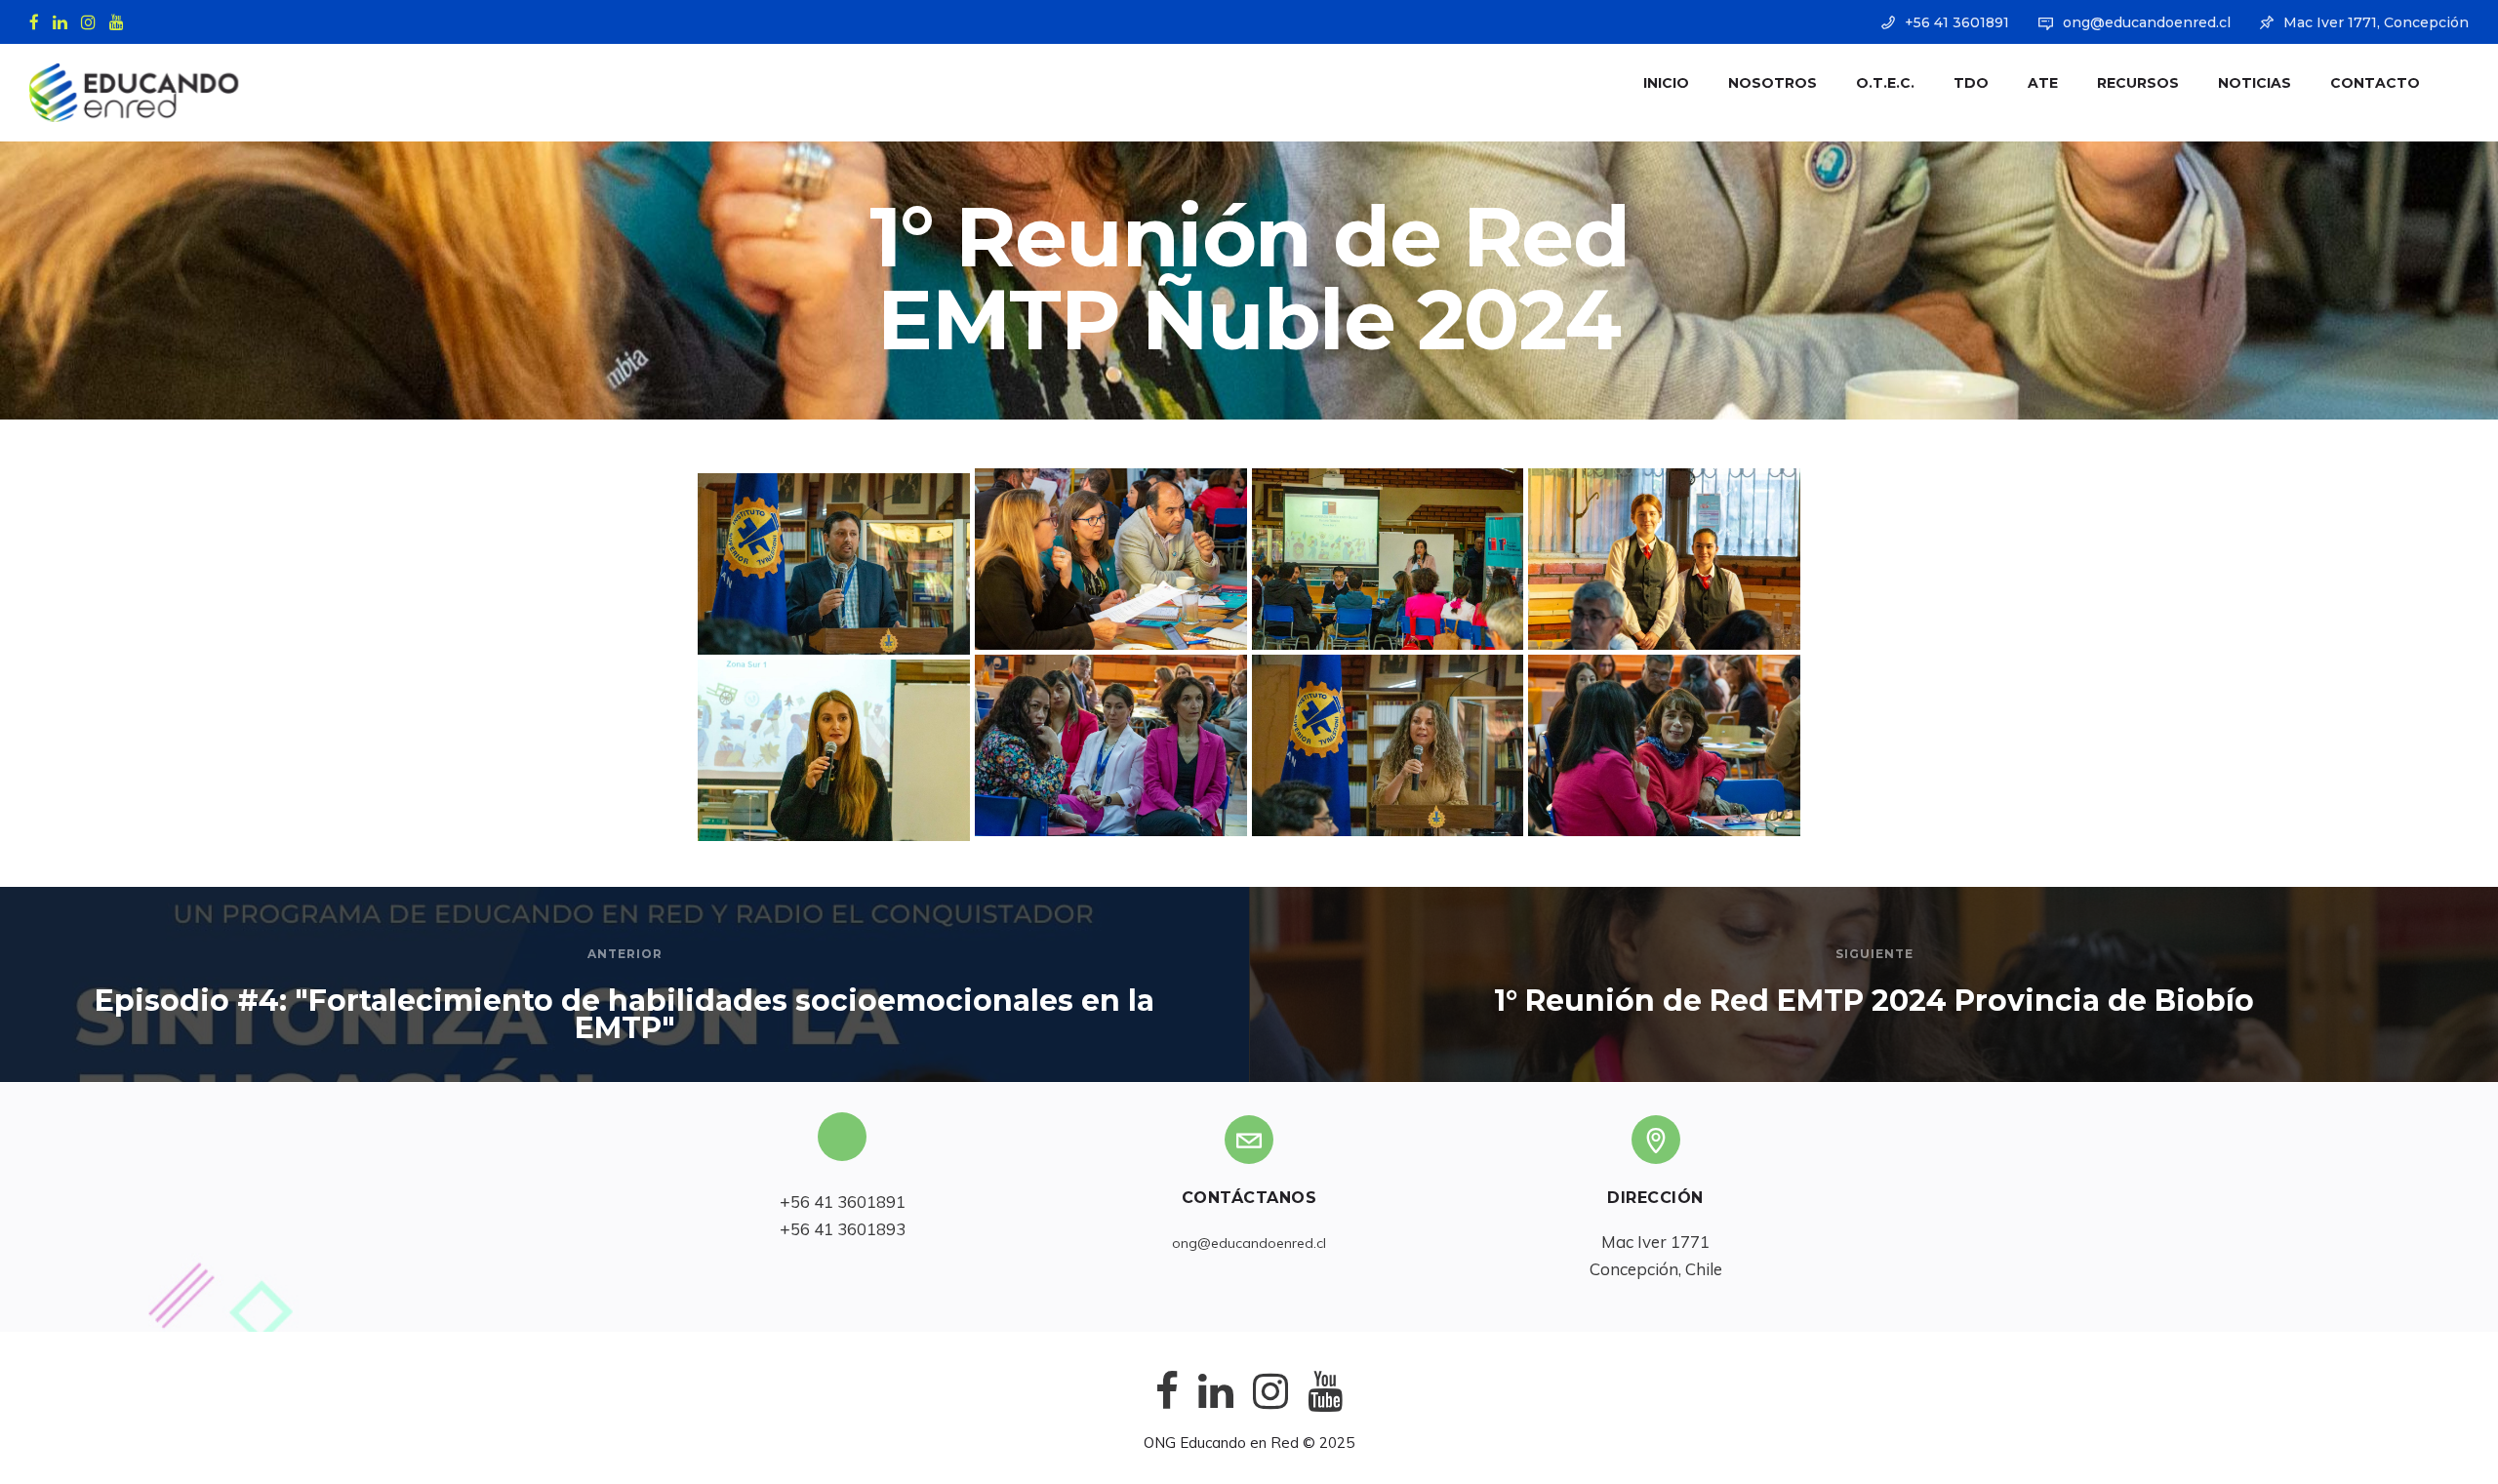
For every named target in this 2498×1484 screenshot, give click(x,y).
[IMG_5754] (834, 750)
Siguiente (1874, 954)
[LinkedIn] (64, 20)
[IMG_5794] (1388, 559)
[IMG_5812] (1111, 559)
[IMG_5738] (1664, 745)
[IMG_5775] (834, 564)
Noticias (2255, 83)
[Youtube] (121, 20)
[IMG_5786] (1664, 559)
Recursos (2138, 83)
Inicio (1666, 83)
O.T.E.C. (1885, 83)
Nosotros (1773, 83)
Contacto (2375, 83)
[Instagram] (93, 20)
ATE (2043, 83)
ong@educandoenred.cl (2147, 22)
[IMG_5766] (1111, 745)
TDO (1971, 83)
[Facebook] (39, 20)
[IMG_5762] (1388, 745)
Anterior (625, 954)
